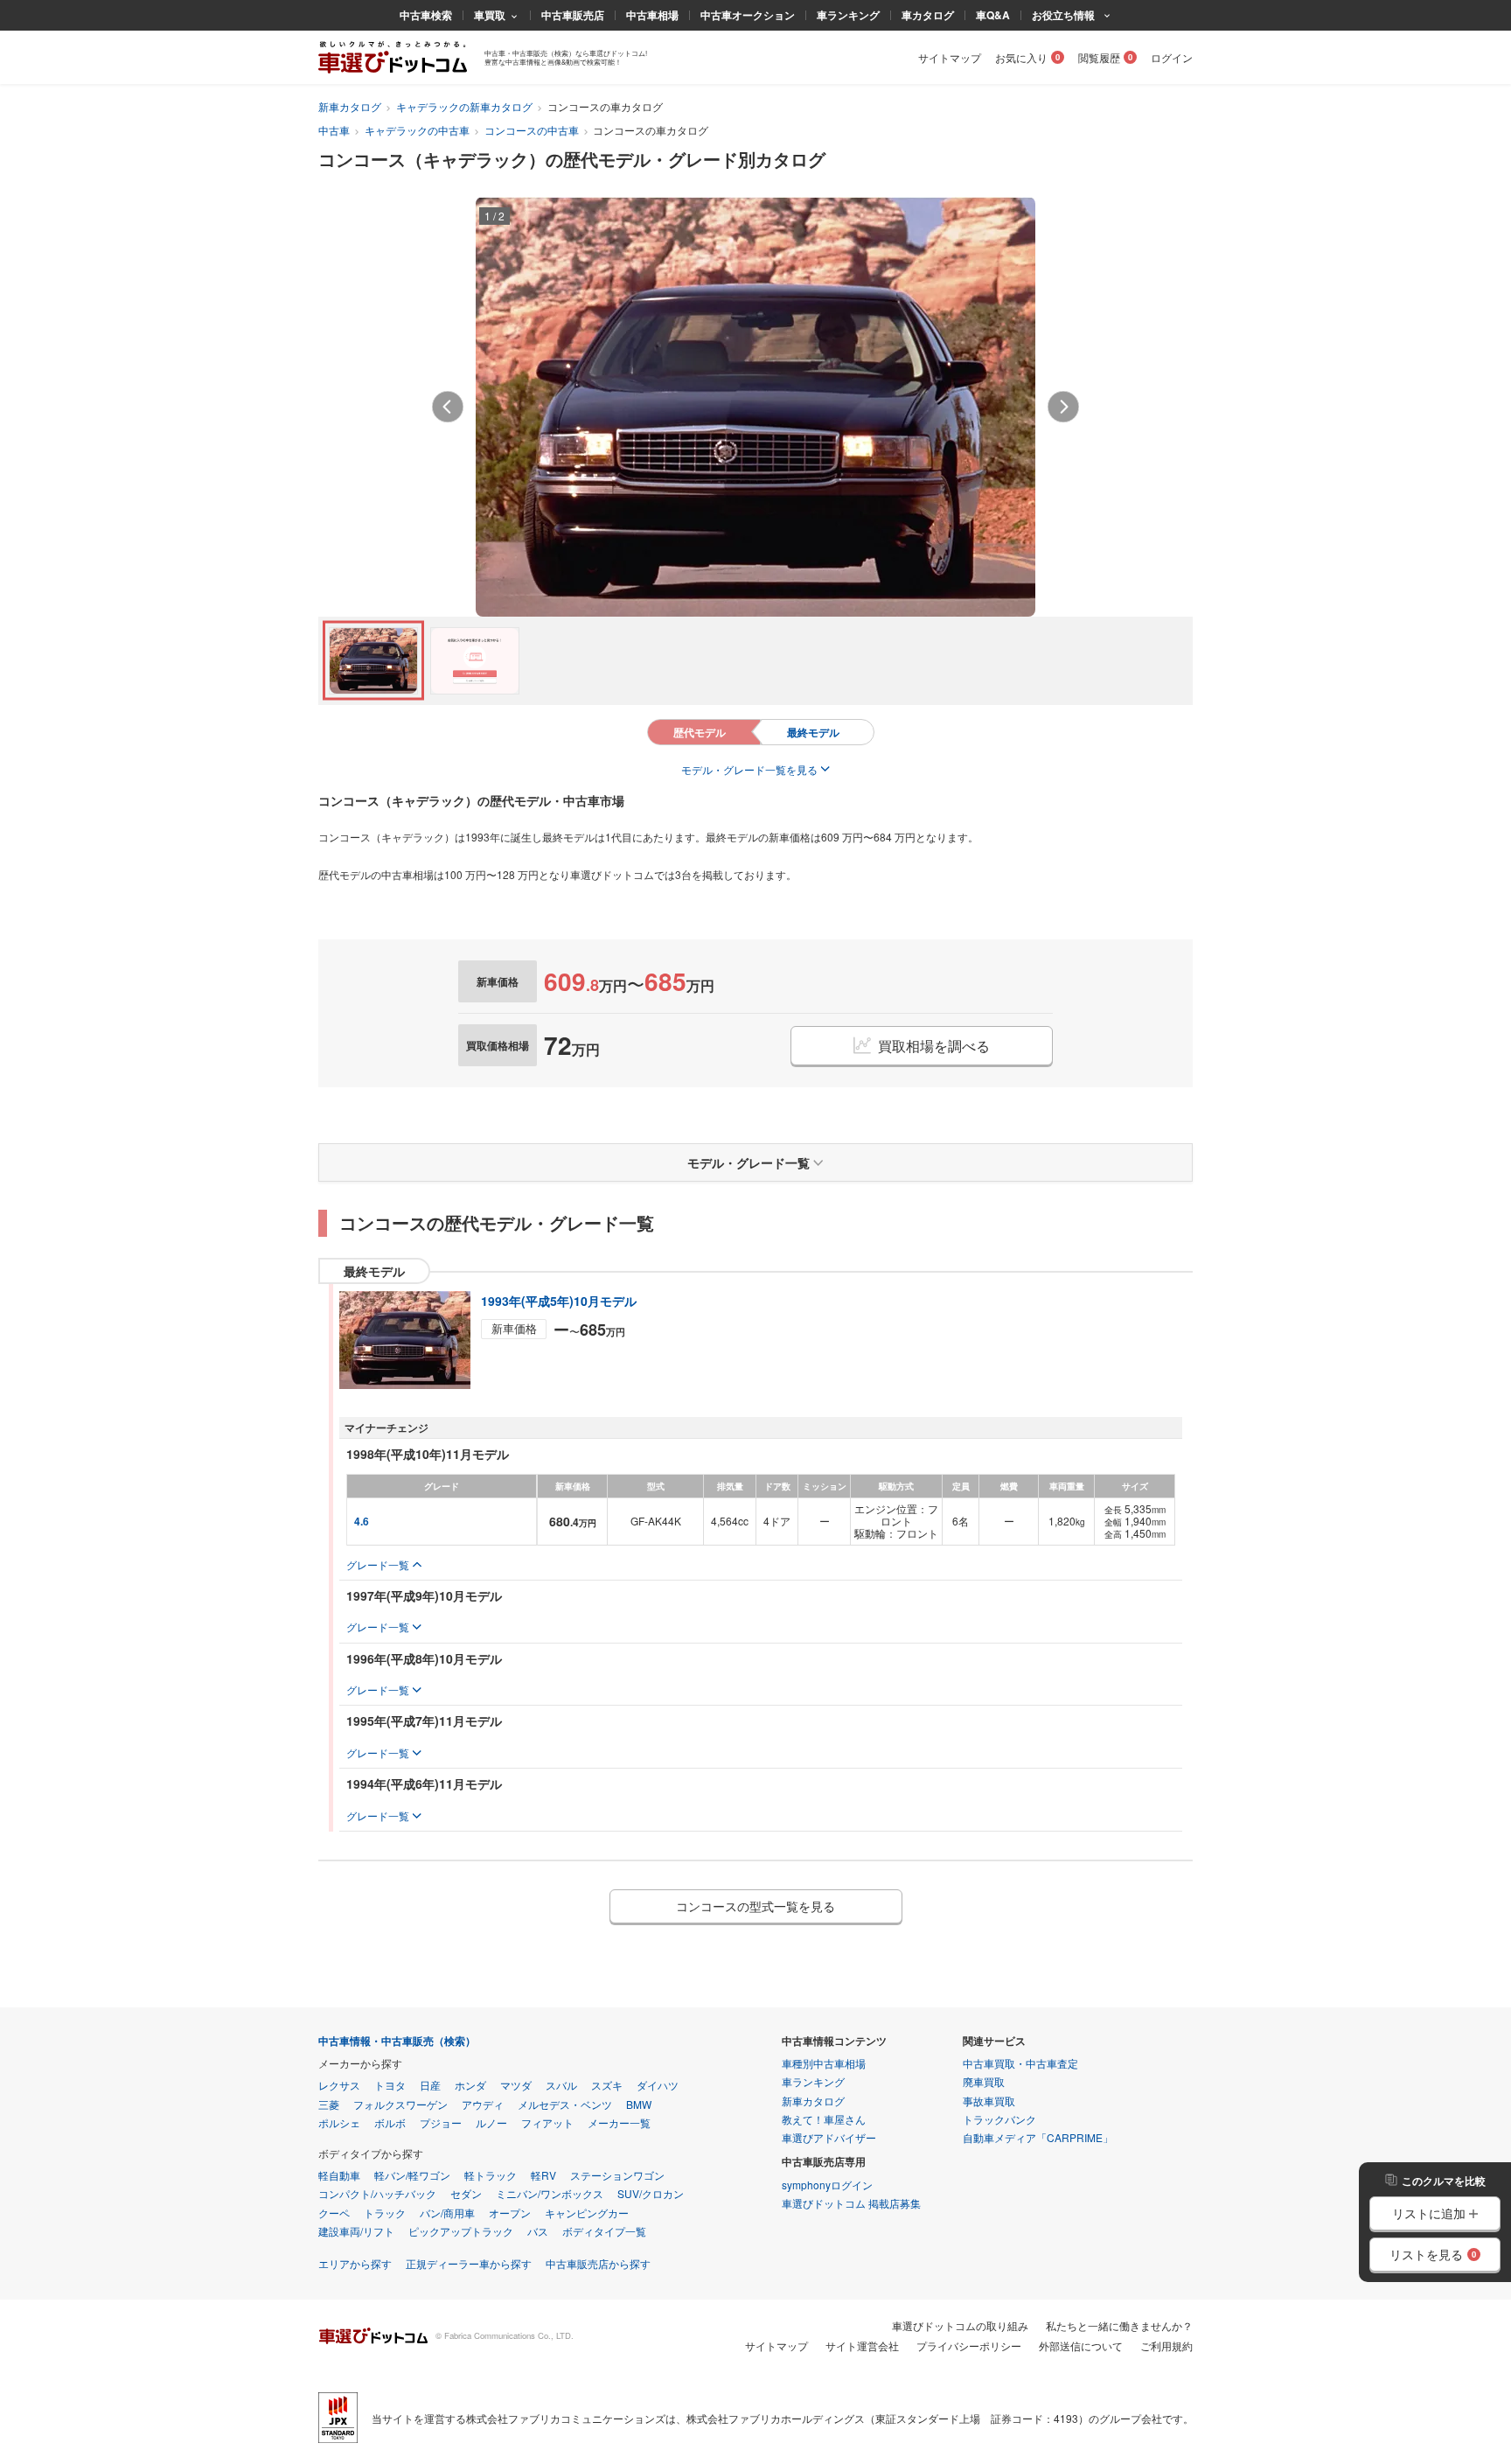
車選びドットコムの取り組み (960, 2325)
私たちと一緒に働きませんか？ (1119, 2325)
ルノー (491, 2122)
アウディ (483, 2104)
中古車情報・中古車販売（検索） (397, 2041)
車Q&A (993, 15)
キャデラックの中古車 (417, 130)
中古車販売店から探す (598, 2263)
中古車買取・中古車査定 (1020, 2063)
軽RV (543, 2175)
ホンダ (470, 2085)
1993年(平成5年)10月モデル (559, 1301)
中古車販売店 (573, 15)
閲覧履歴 (1099, 57)
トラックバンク (999, 2119)
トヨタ (390, 2085)
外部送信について (1081, 2345)
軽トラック (491, 2175)
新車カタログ (350, 106)
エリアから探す (355, 2263)
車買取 (490, 15)
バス (538, 2231)
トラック (385, 2213)
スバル (561, 2085)
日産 (430, 2085)
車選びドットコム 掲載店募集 (851, 2203)
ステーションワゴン (617, 2175)
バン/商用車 (447, 2213)
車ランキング (848, 15)
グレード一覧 (378, 1564)
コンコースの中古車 (532, 130)
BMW (639, 2104)
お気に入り (1021, 57)
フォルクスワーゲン (400, 2104)
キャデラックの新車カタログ (464, 106)
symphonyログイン (827, 2185)
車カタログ (928, 15)
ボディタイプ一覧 (604, 2231)
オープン (510, 2213)
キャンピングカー (587, 2213)
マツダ (516, 2085)
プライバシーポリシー (969, 2345)
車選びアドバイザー (829, 2137)
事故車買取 (989, 2101)
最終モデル (813, 732)
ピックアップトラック (461, 2231)
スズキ (607, 2085)
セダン (466, 2193)
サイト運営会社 (862, 2345)
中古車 (334, 130)
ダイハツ (658, 2085)
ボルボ (390, 2122)
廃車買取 (984, 2081)
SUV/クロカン (651, 2193)
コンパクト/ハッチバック (377, 2193)
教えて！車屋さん (824, 2119)
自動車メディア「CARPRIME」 (1038, 2137)
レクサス (339, 2085)
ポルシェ (339, 2122)
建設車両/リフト (356, 2231)
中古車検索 (426, 15)
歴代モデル (700, 732)
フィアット (547, 2122)
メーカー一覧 (619, 2122)
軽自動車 (339, 2175)
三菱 (329, 2104)
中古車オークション (748, 15)
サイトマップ (950, 57)
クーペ (334, 2213)
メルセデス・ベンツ (565, 2104)
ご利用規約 (1166, 2345)
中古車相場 (652, 15)
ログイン (1172, 57)
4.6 (362, 1521)
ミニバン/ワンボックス (550, 2193)
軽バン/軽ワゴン (412, 2175)
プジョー (441, 2122)
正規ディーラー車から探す (469, 2263)
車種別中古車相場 (824, 2063)
